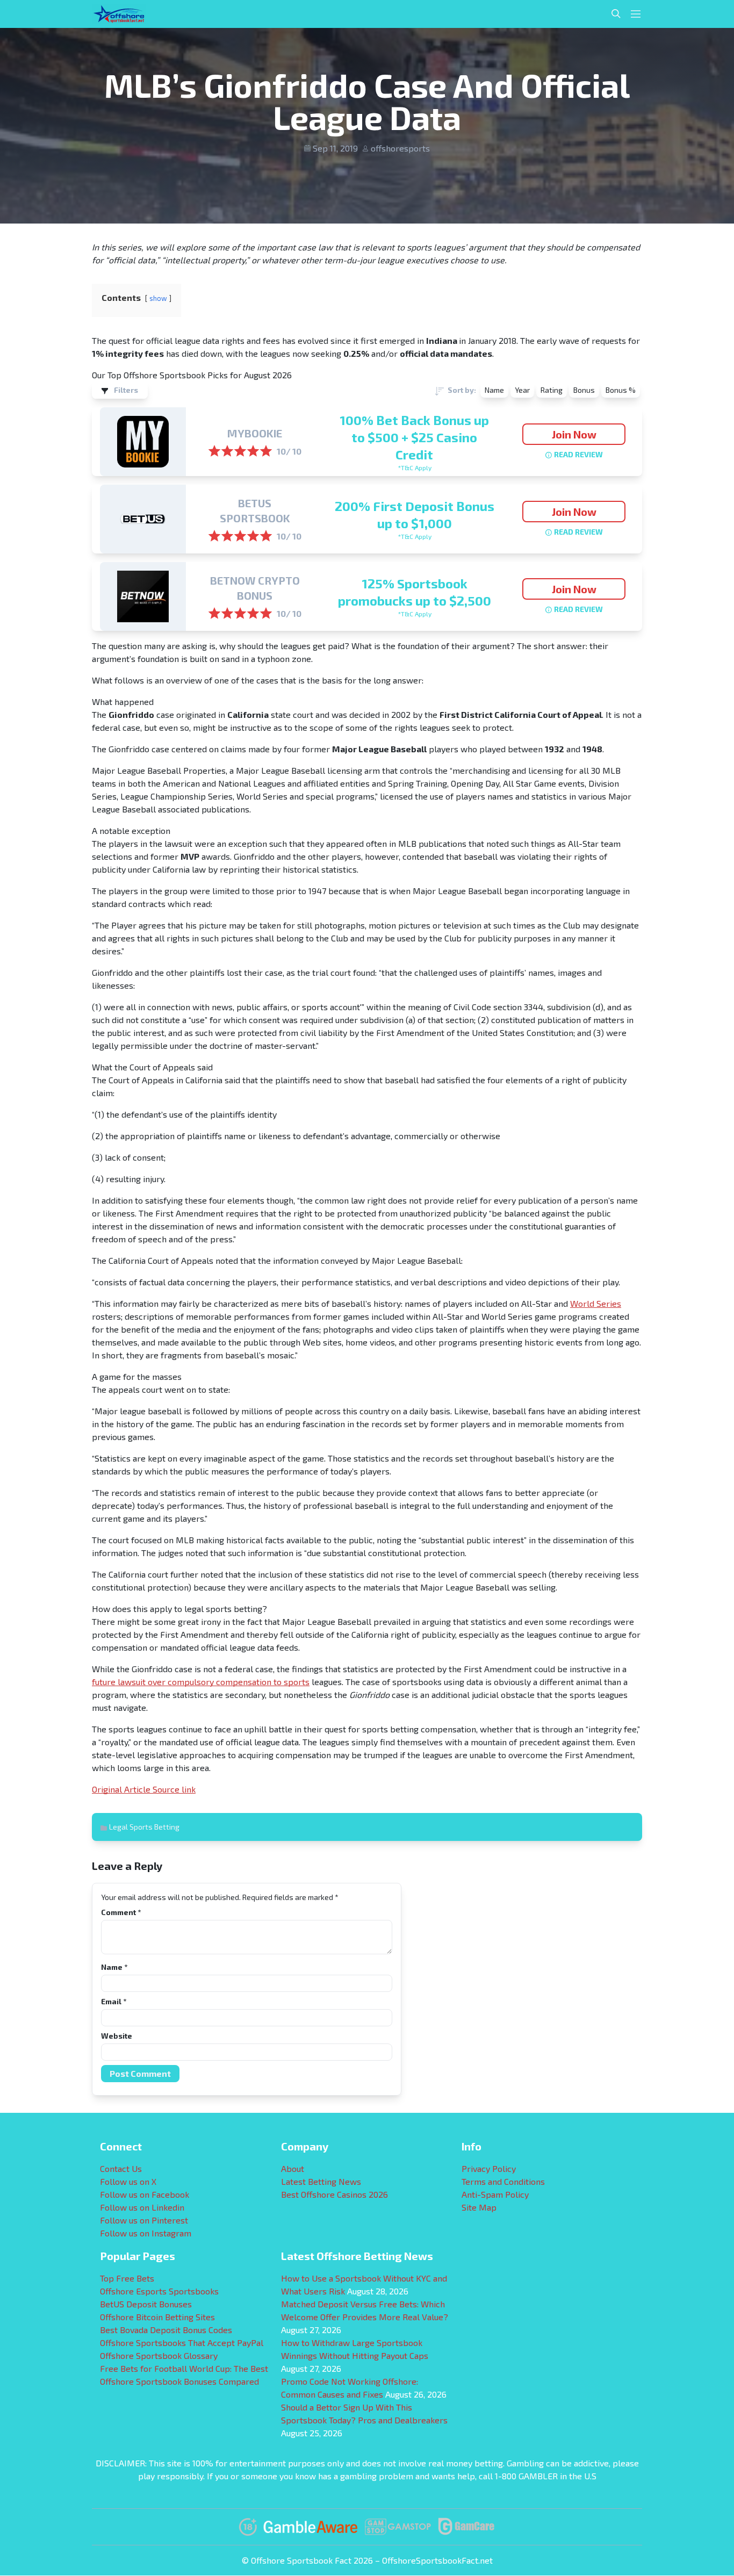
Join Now (574, 434)
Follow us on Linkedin (142, 2207)
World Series (596, 1303)
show (158, 298)
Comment (121, 1912)
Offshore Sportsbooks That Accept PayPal (182, 2343)
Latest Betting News (321, 2181)
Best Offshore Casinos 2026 (334, 2194)
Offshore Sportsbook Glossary (159, 2355)
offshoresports (400, 148)
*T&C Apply (415, 467)
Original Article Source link (144, 1789)
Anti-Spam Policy (495, 2194)
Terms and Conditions (503, 2181)
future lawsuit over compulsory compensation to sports (201, 1682)
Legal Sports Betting (144, 1827)
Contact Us (121, 2168)
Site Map (479, 2207)
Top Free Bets (127, 2278)
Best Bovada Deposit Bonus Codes (166, 2330)
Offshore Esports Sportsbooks (159, 2291)
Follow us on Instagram (146, 2233)
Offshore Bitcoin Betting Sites (157, 2317)
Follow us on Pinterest (144, 2220)
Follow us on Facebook (145, 2194)
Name (114, 1967)
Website (117, 2036)
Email (114, 2001)
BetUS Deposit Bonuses (146, 2304)
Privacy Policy (489, 2168)
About (293, 2168)
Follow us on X (128, 2181)
